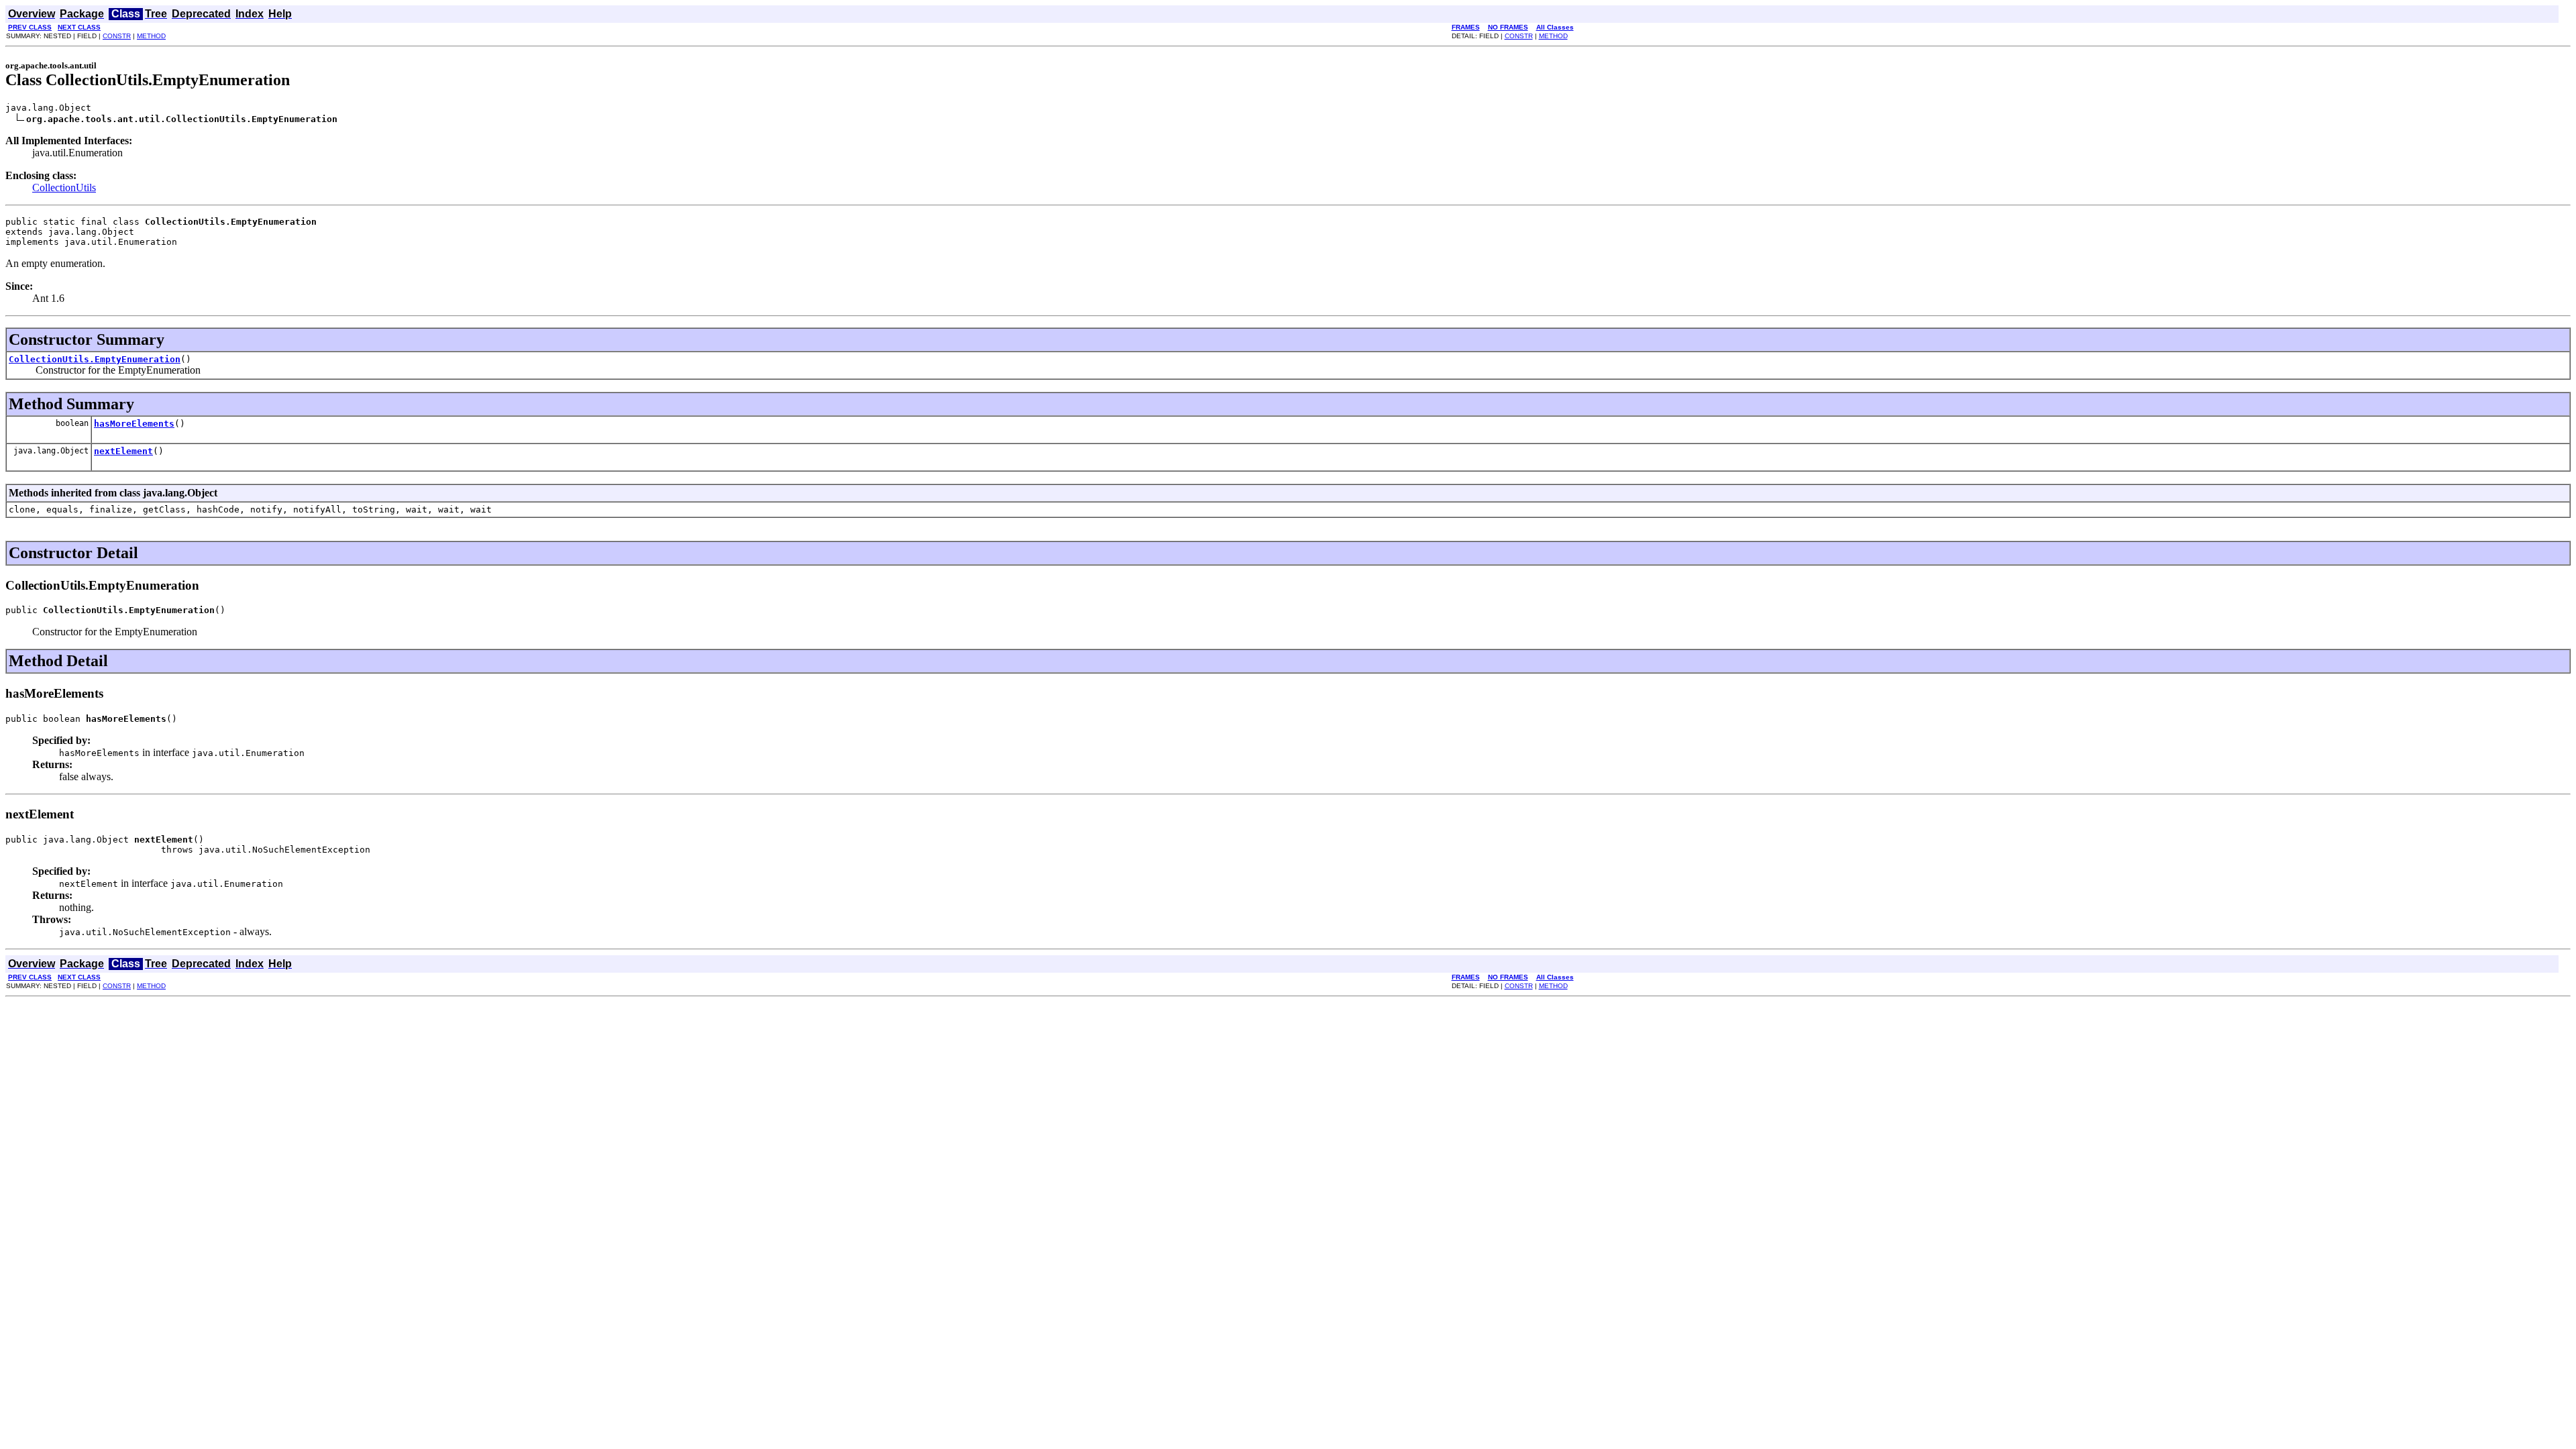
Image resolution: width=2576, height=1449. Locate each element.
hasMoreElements (134, 424)
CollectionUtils (64, 187)
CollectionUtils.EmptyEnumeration (95, 359)
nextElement (123, 451)
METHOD (151, 36)
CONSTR (117, 36)
